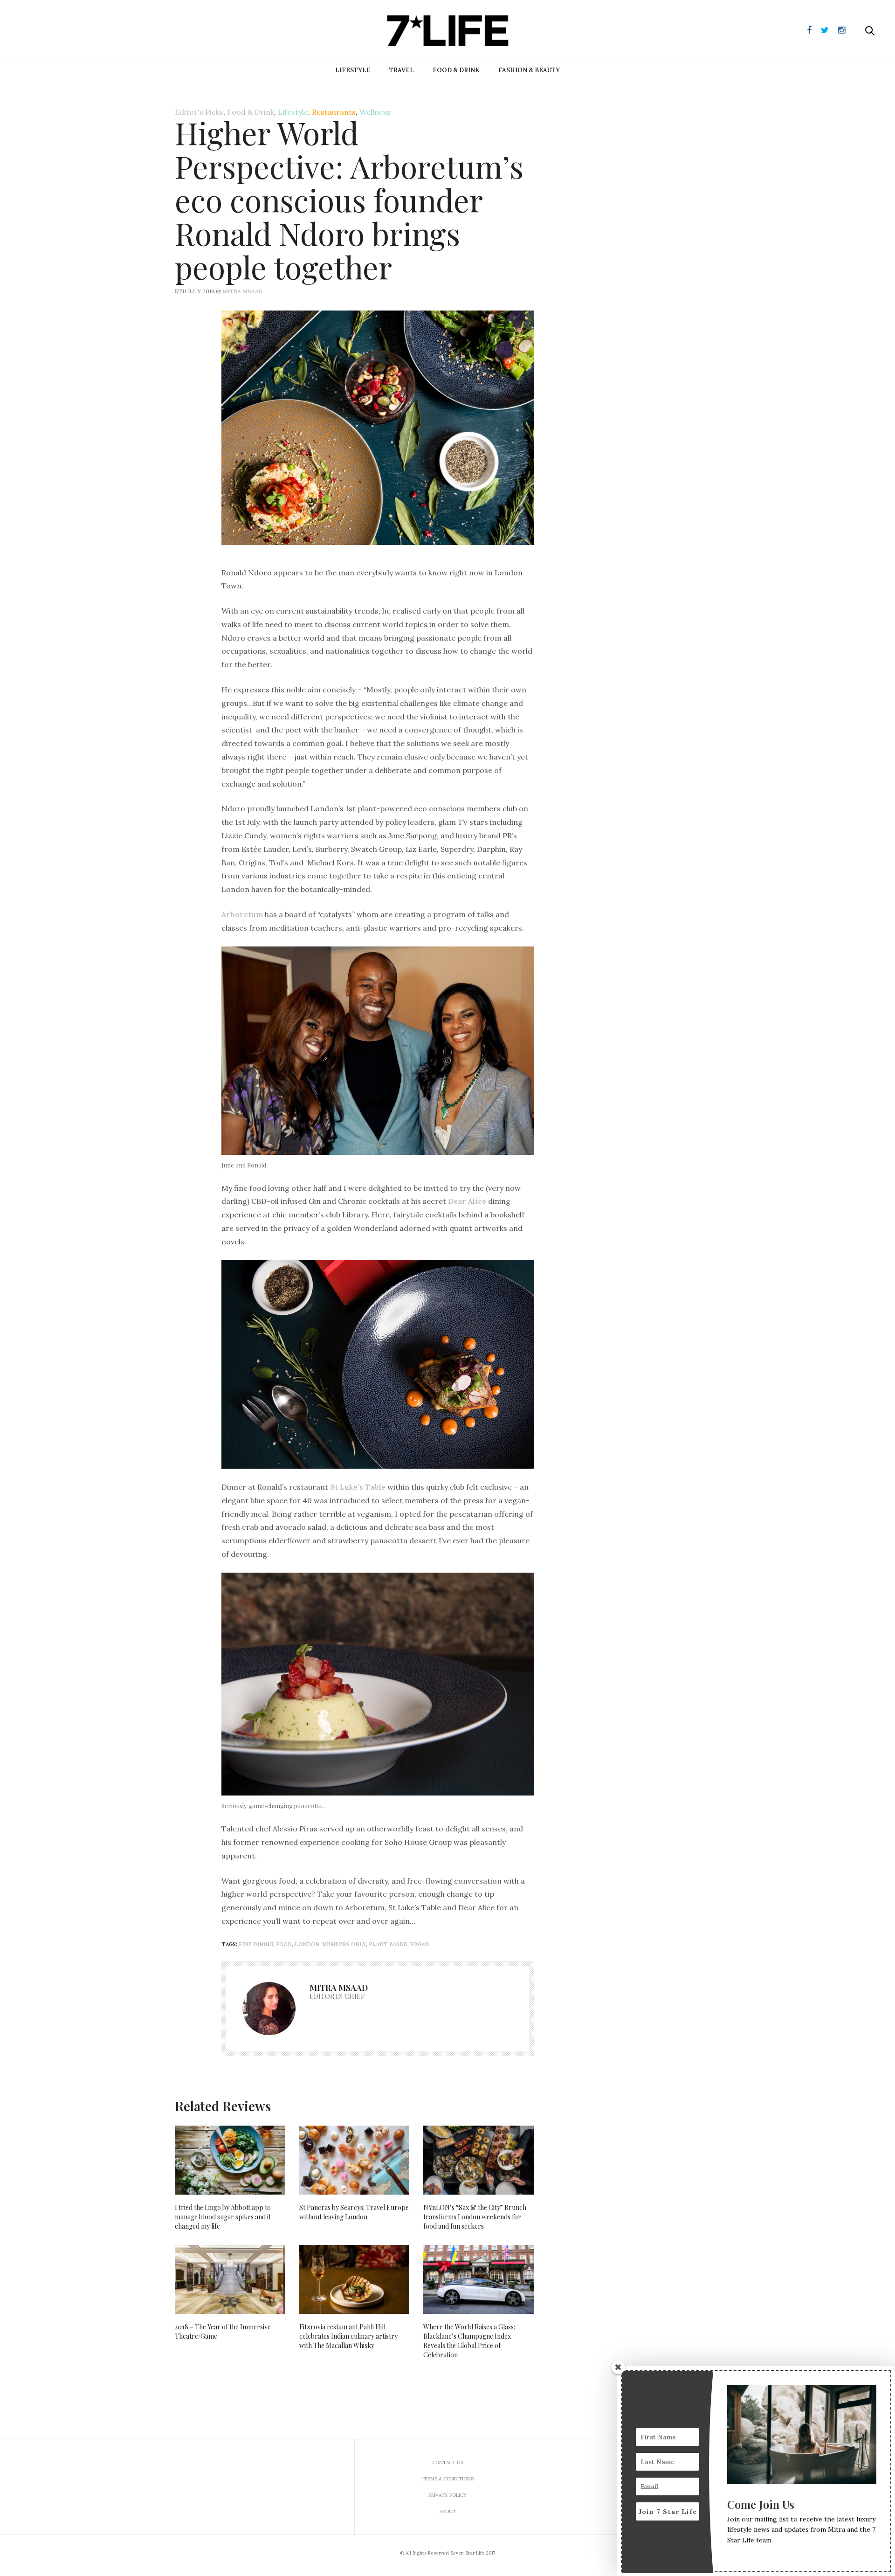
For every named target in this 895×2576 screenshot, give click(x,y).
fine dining (256, 1944)
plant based (388, 1944)
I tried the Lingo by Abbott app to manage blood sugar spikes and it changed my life (223, 2217)
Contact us (448, 2462)
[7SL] (54, 29)
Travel (402, 70)
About (448, 2511)
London (307, 1944)
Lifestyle (353, 70)
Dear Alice (467, 1201)
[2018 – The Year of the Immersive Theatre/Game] (230, 2279)
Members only (344, 1944)
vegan (420, 1944)
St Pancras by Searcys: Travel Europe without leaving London (354, 2212)
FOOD (284, 1944)
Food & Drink (456, 70)
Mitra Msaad (243, 291)
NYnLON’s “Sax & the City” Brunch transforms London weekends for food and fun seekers (475, 2217)
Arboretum (242, 914)
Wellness (375, 112)
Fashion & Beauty (529, 70)
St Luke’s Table (358, 1487)
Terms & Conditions (447, 2479)
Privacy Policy (447, 2495)
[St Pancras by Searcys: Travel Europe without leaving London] (355, 2160)
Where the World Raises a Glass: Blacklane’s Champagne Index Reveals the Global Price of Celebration (469, 2341)
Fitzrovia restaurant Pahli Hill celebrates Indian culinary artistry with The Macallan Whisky (348, 2336)
